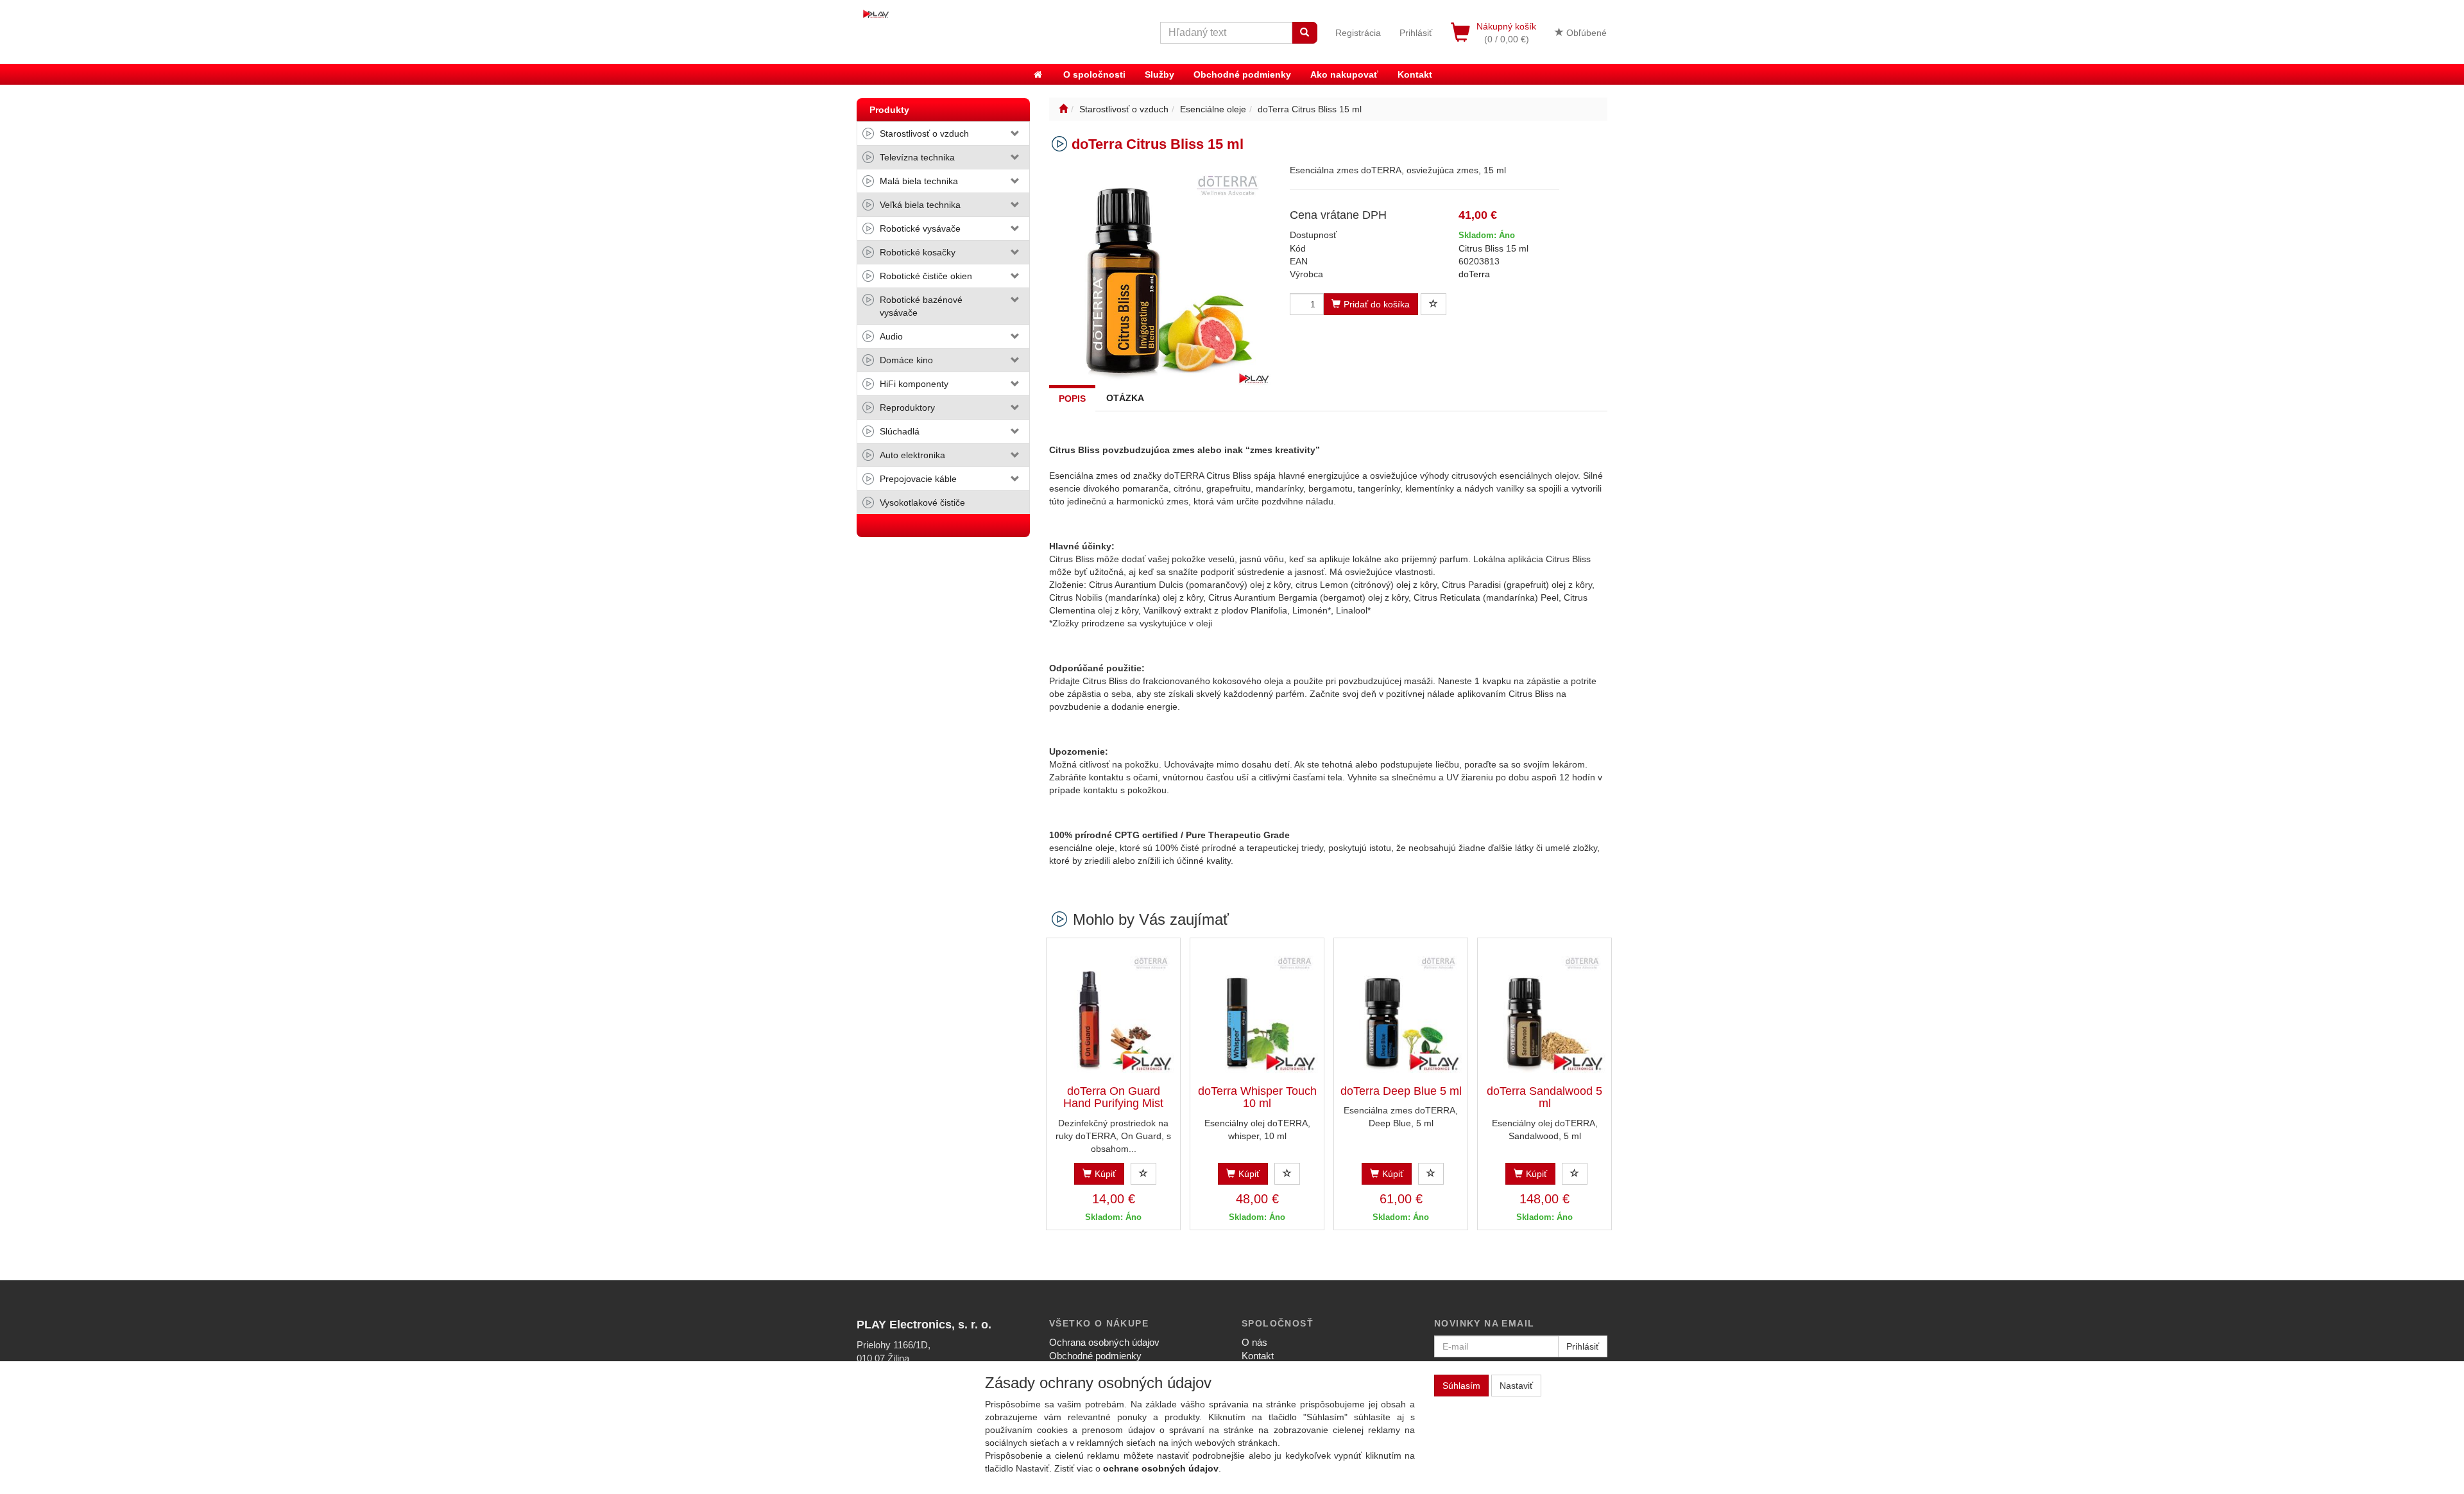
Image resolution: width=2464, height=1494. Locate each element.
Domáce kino (906, 360)
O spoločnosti (1094, 74)
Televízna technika (917, 157)
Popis (1072, 399)
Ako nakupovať (1344, 74)
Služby (1159, 74)
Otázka (1125, 398)
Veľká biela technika (920, 205)
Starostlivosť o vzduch (924, 133)
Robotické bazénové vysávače (921, 306)
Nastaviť (1516, 1386)
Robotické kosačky (918, 252)
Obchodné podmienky (1242, 74)
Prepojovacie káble (918, 479)
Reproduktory (907, 408)
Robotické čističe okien (926, 276)
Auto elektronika (912, 455)
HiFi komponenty (914, 384)
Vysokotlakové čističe (922, 502)
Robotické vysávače (920, 228)
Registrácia (1358, 33)
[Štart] (1063, 109)
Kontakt (1415, 74)
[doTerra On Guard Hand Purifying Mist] (1113, 1012)
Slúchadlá (900, 431)
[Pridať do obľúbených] (1433, 304)
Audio (891, 336)
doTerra (1474, 274)
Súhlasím (1461, 1386)
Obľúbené (1585, 33)
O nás (1254, 1342)
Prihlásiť (1416, 33)
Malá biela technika (919, 181)
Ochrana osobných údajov (1104, 1342)
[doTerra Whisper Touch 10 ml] (1257, 1012)
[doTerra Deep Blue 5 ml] (1401, 1012)
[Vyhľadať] (1305, 33)
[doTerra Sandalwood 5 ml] (1544, 1012)
